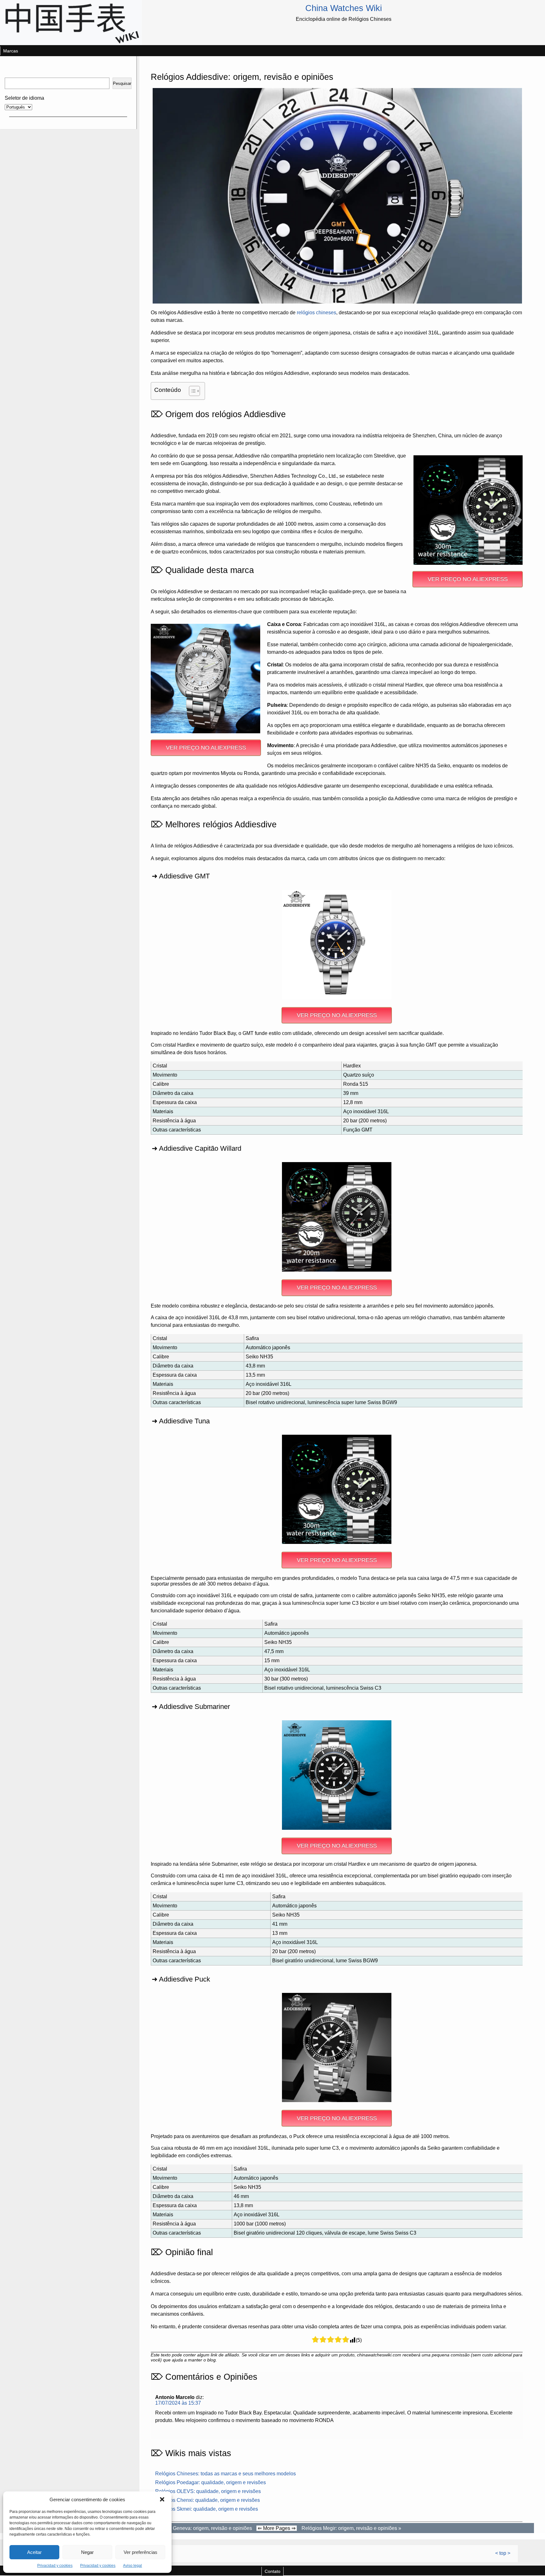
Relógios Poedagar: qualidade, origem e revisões (211, 2482)
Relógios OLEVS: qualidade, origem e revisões (208, 2491)
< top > (503, 2553)
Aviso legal (132, 2566)
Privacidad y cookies (55, 2566)
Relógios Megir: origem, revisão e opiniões (349, 2528)
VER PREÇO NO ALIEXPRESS (468, 579)
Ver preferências (141, 2552)
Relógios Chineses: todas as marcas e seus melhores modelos (226, 2474)
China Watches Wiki (344, 8)
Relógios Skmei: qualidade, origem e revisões (207, 2509)
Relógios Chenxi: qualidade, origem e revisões (208, 2500)
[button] (162, 2499)
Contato (272, 2571)
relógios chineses (316, 313)
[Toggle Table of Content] (191, 391)
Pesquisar (122, 83)
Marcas (11, 51)
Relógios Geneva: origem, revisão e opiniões (202, 2528)
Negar (87, 2552)
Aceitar (34, 2552)
